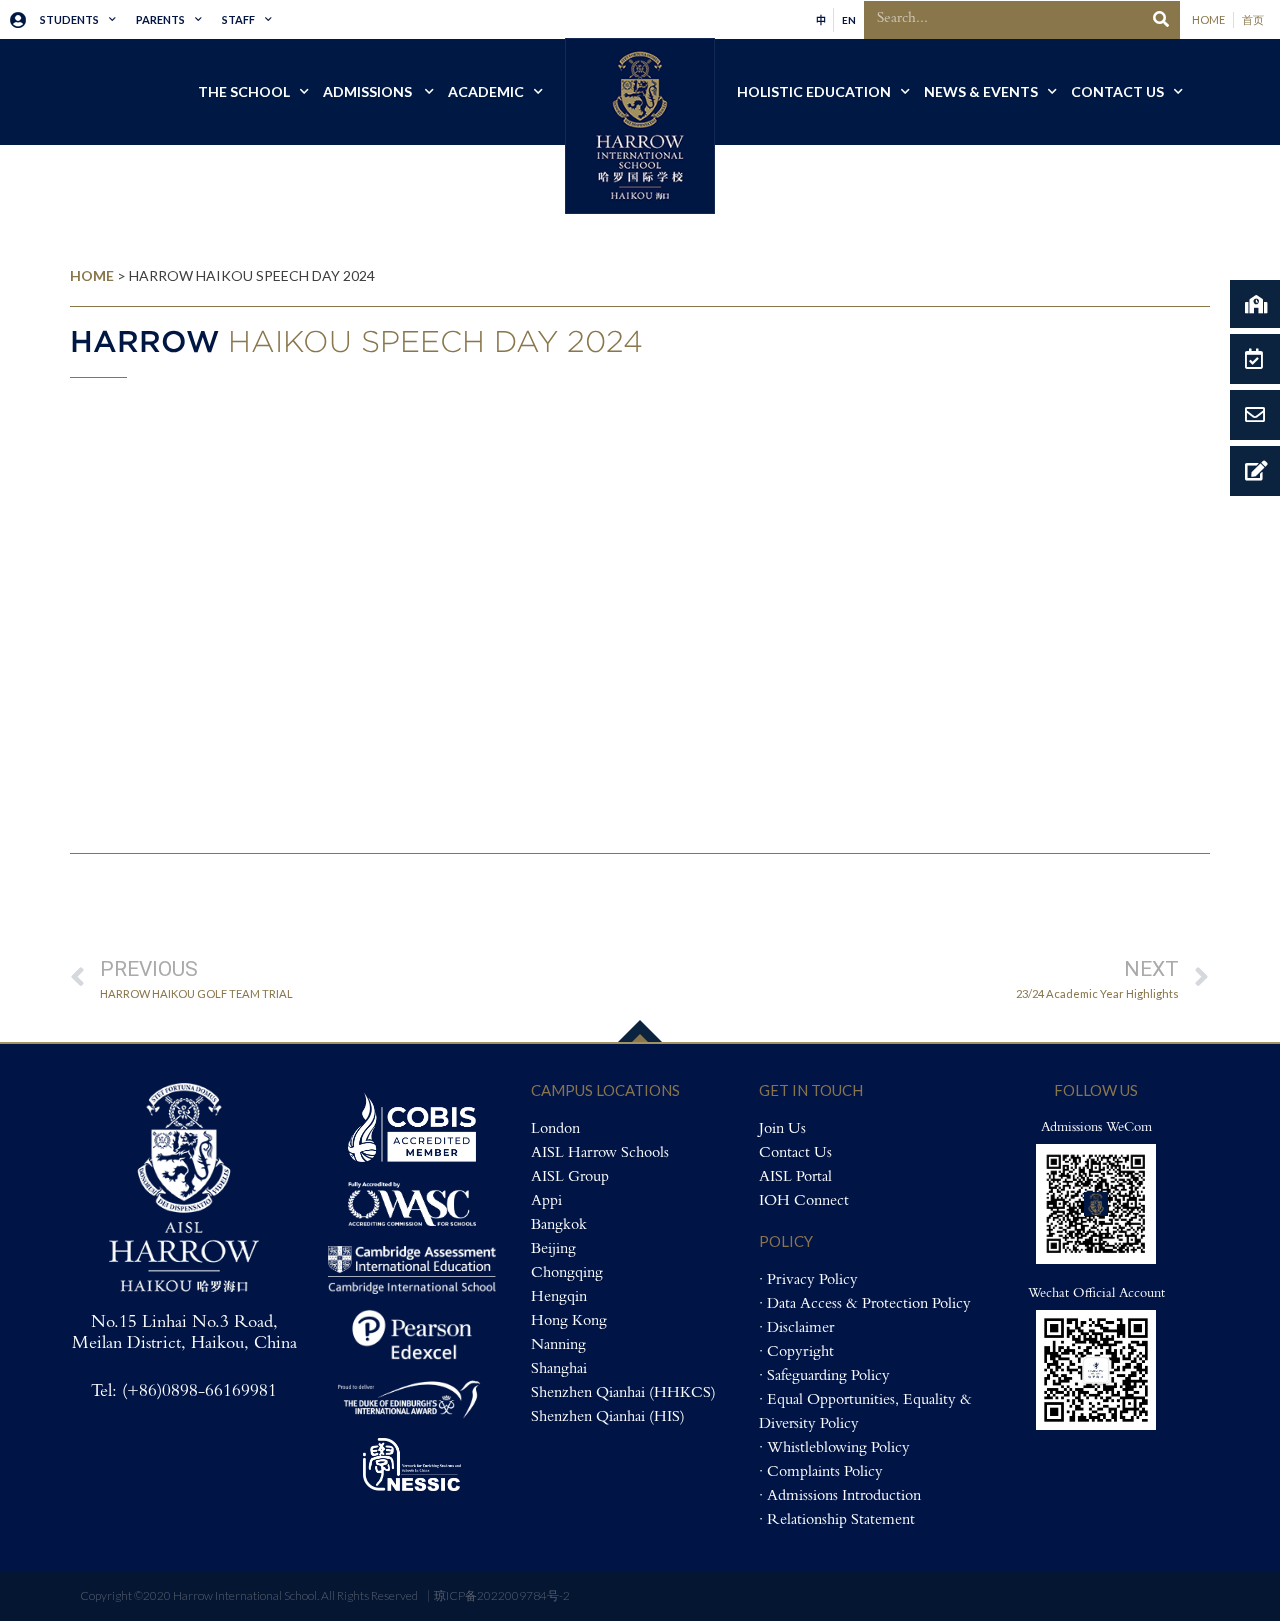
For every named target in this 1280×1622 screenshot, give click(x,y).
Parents (160, 19)
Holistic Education (814, 91)
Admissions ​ (369, 91)
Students (69, 19)
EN (849, 20)
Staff (238, 19)
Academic (486, 91)
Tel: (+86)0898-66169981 (184, 1392)
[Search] (1161, 20)
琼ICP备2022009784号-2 (502, 1595)
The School (244, 91)
